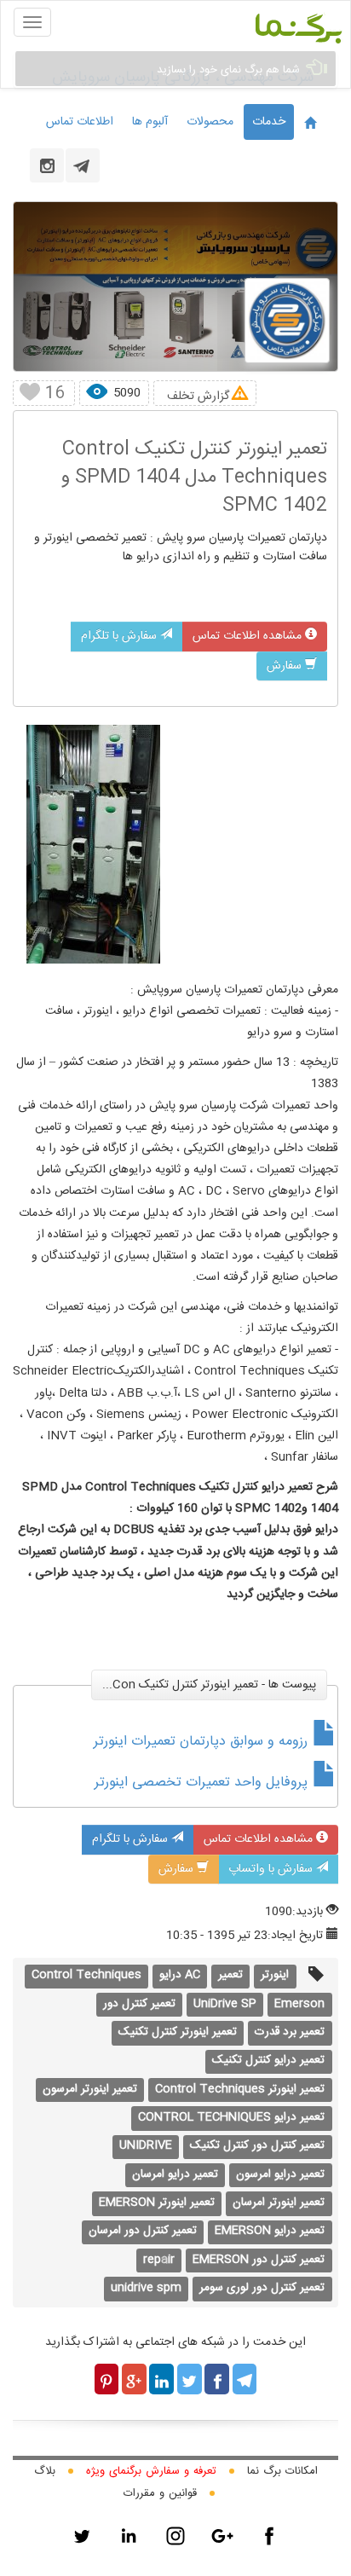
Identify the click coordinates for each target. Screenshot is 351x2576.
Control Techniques (86, 1975)
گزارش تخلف (198, 396)
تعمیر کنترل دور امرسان (143, 2231)
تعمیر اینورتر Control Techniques (240, 2089)
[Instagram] (175, 2536)
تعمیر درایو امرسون (280, 2174)
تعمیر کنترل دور (139, 2004)
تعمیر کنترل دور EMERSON (259, 2260)
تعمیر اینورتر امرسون (90, 2089)
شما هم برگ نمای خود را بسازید (230, 70)
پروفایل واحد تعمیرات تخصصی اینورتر (203, 1783)
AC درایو (180, 1975)
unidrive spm (146, 2288)
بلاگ (45, 2471)
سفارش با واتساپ (272, 1869)
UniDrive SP (225, 2004)
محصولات (210, 122)
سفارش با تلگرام (121, 636)
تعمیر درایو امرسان (175, 2174)
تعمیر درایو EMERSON (270, 2231)
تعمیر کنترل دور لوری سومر (262, 2288)
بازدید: (308, 1912)
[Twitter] (82, 2536)
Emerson (299, 2004)
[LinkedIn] (129, 2536)
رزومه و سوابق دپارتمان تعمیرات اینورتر (203, 1742)
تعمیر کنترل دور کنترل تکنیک (257, 2145)
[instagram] (47, 165)
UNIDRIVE (146, 2145)
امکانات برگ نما (282, 2471)
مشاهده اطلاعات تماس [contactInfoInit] (249, 636)
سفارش (286, 666)
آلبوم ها (150, 122)
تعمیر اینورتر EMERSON (157, 2203)
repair (159, 2260)
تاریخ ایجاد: (295, 1936)
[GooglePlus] (222, 2536)
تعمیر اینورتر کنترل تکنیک (178, 2032)
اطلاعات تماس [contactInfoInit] (80, 122)
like (29, 393)
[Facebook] (269, 2536)
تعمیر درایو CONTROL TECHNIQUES (231, 2117)
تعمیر (230, 1975)
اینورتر (275, 1975)
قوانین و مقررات (160, 2493)
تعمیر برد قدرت (290, 2032)
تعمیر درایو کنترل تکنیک (268, 2060)
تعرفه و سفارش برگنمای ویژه (151, 2471)
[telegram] (83, 165)
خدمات (269, 122)
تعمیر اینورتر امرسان (279, 2203)
